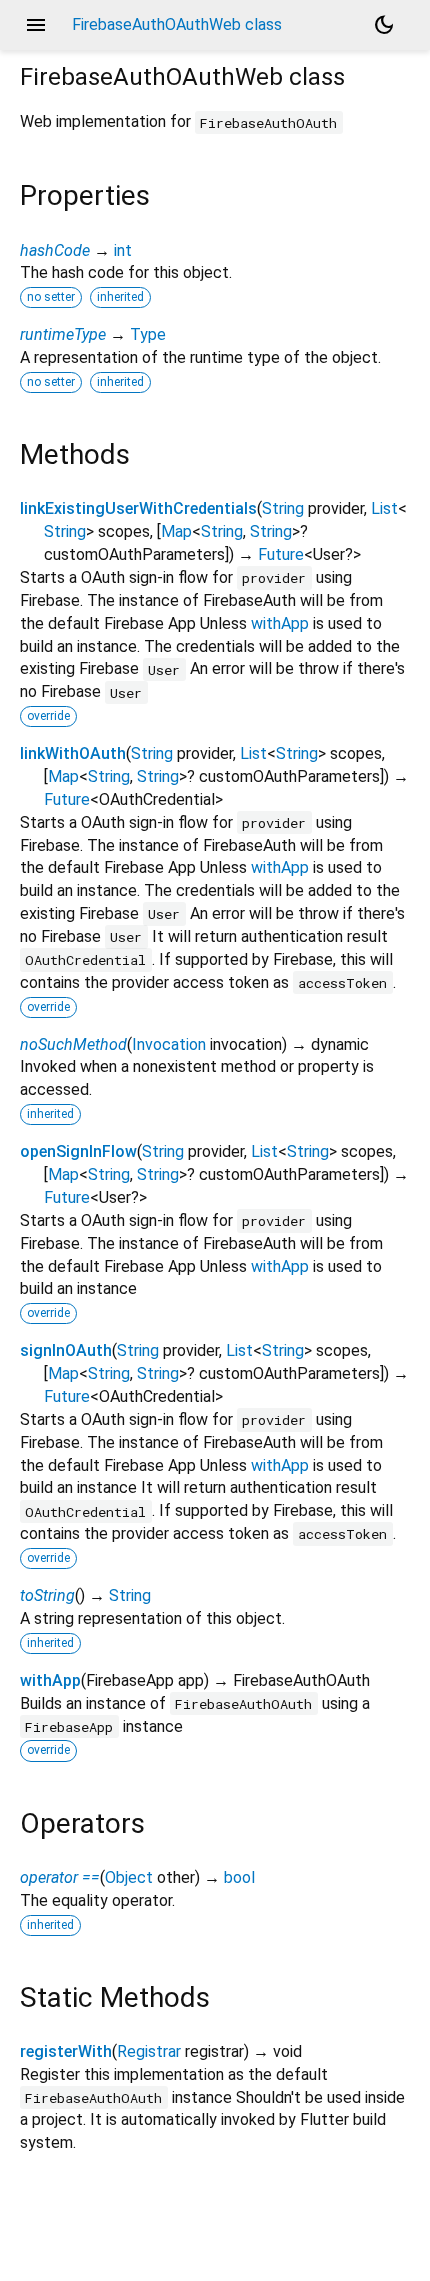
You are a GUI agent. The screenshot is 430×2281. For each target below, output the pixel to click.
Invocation (169, 1044)
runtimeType (63, 334)
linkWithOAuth (73, 753)
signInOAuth (66, 1350)
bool (239, 1877)
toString (47, 1595)
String (283, 508)
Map (176, 531)
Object (129, 1877)
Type (148, 334)
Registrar (149, 2051)
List (384, 508)
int (123, 250)
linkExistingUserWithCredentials (138, 508)
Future (281, 554)
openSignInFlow (78, 1151)
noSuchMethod (73, 1044)
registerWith (66, 2051)
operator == (60, 1877)
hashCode (55, 250)
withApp (280, 623)
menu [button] (36, 25)
